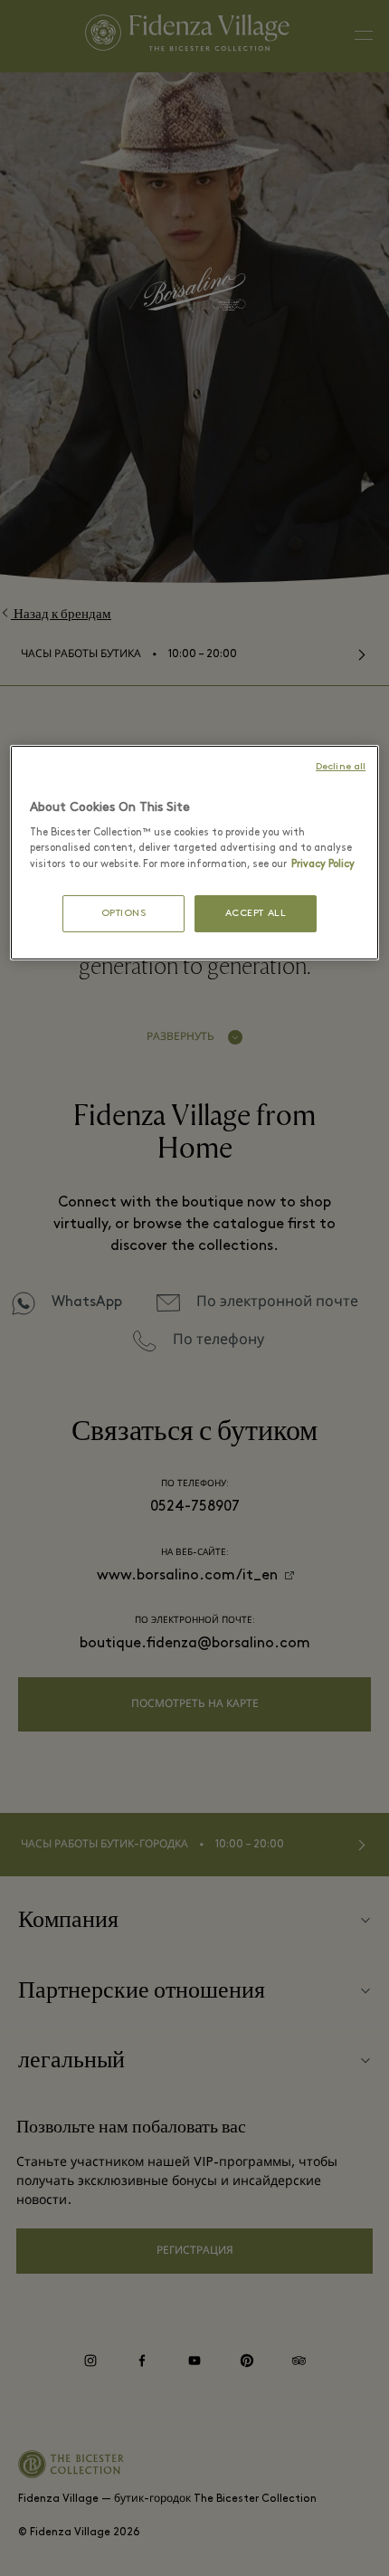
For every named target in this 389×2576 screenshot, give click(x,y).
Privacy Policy (323, 864)
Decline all (341, 767)
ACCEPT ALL (256, 914)
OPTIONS (124, 914)
